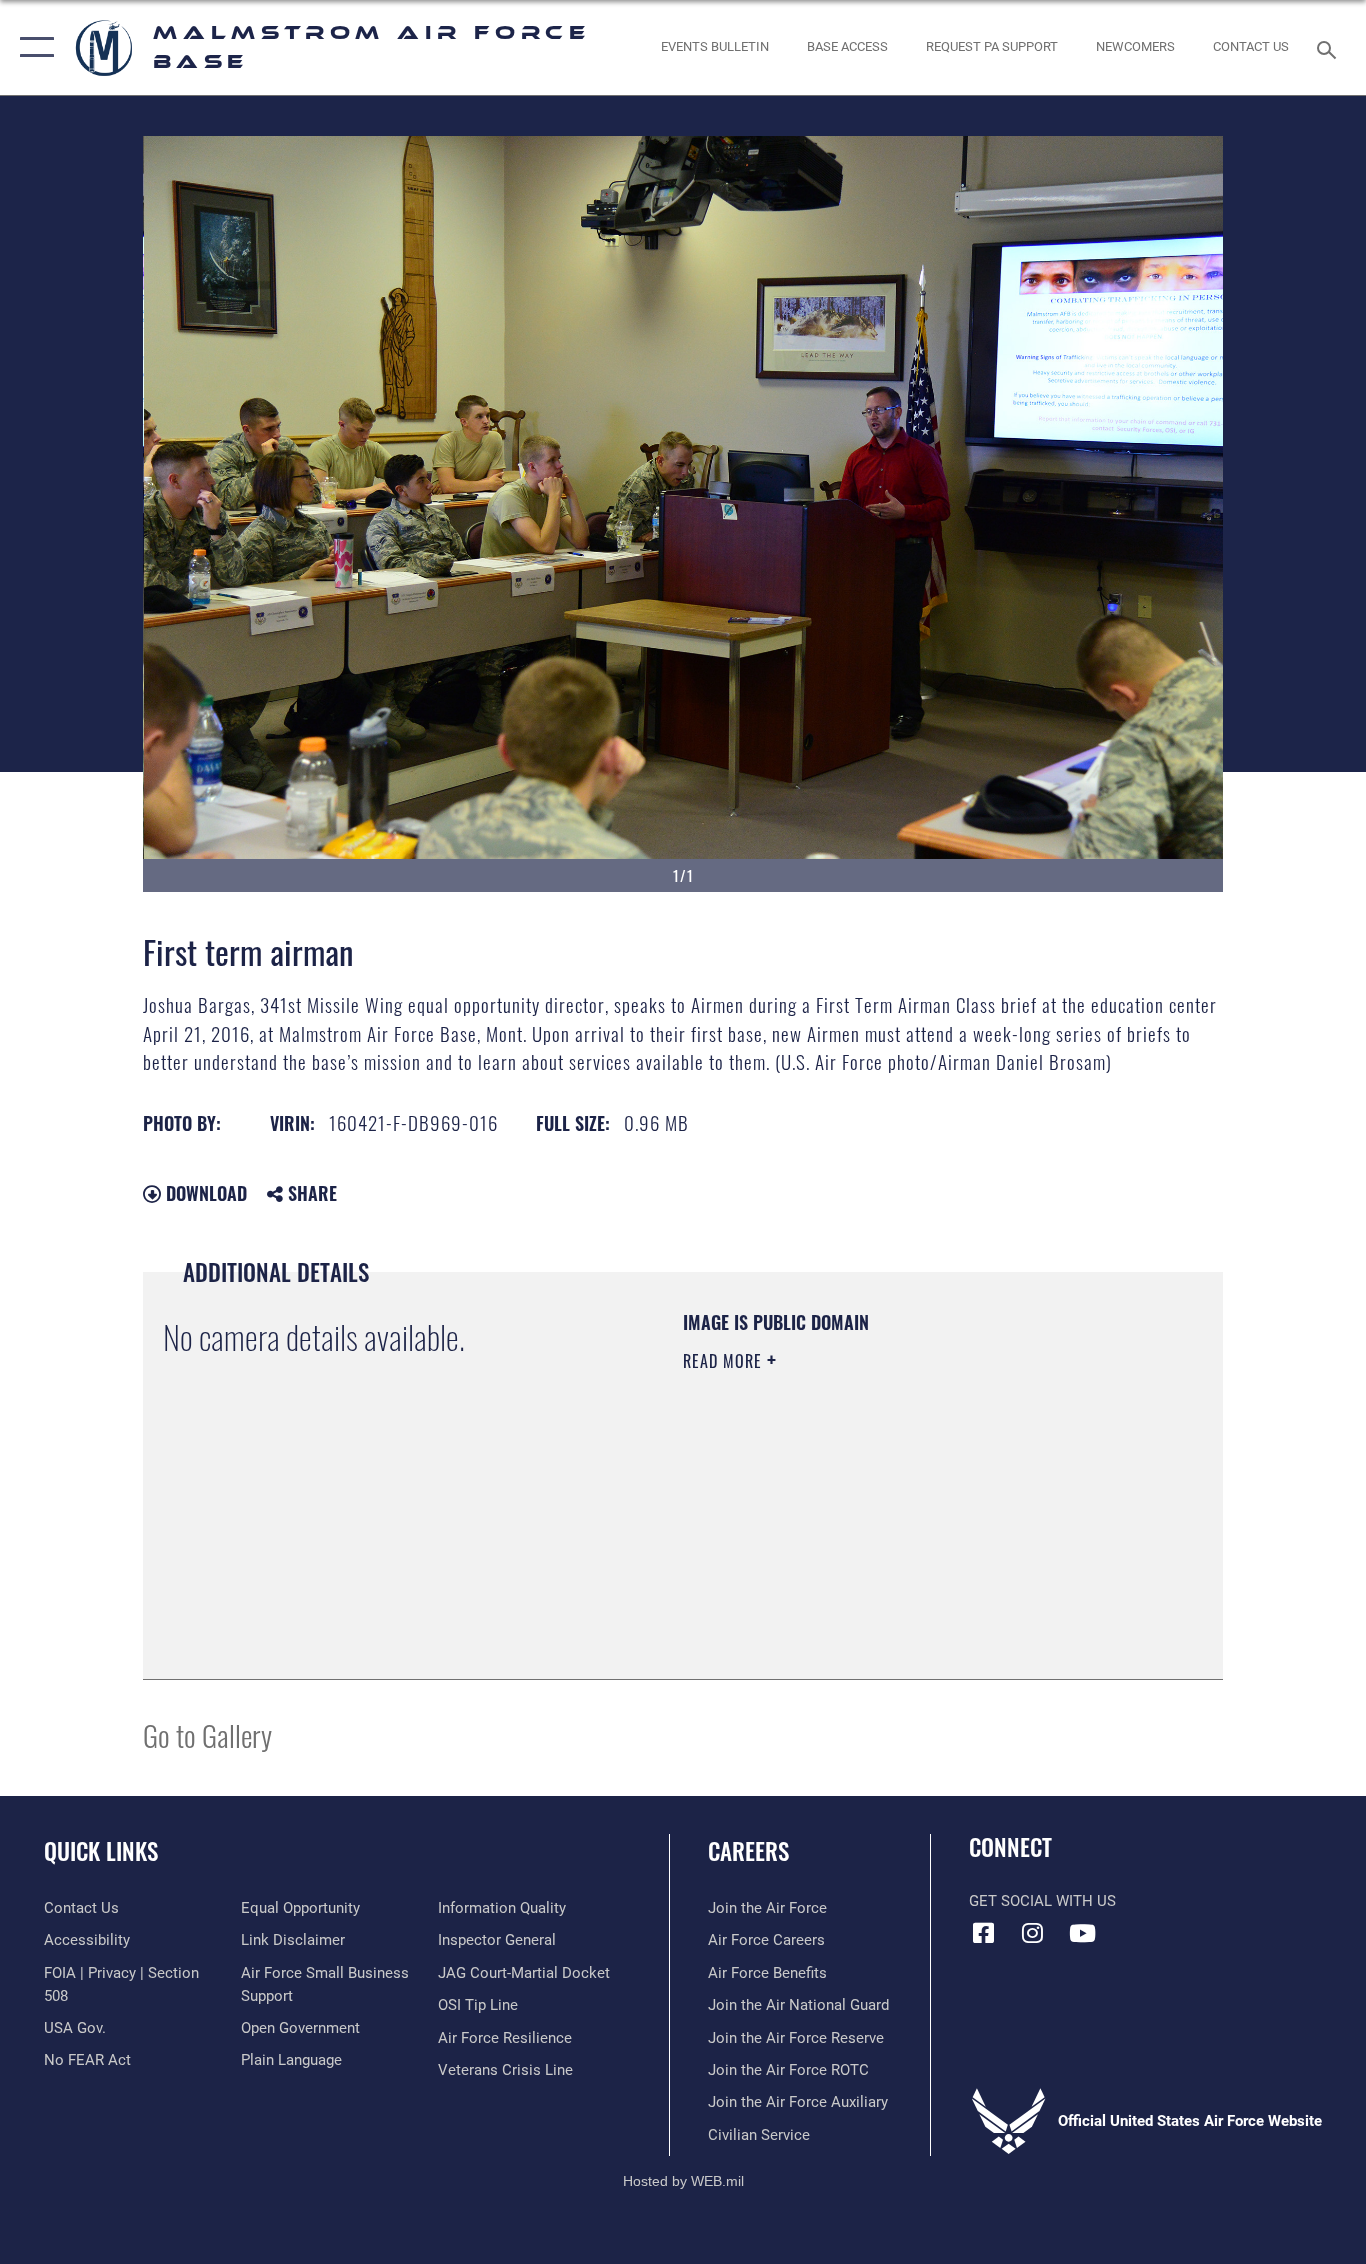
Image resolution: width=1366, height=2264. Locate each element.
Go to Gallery (207, 1734)
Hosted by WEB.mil (683, 2181)
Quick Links (101, 1851)
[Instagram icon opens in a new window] (1033, 1933)
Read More (725, 1361)
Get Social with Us (1042, 1901)
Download (204, 1193)
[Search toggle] (1330, 48)
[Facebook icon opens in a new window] (984, 1933)
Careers (748, 1851)
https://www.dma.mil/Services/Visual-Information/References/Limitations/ (917, 1516)
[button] (32, 47)
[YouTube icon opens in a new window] (1082, 1933)
